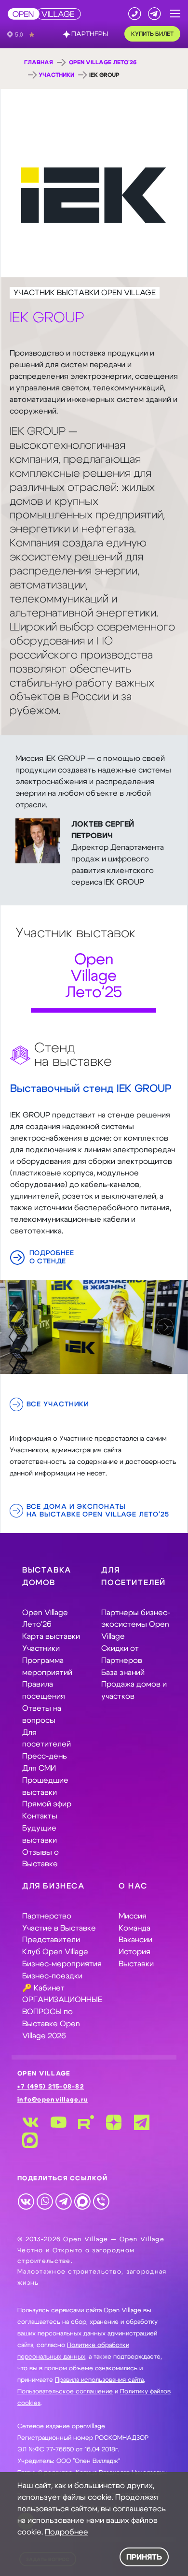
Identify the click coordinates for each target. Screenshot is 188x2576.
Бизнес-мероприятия (62, 1964)
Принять (144, 2557)
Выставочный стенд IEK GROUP (91, 1089)
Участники (56, 75)
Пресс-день (45, 1756)
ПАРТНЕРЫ (90, 34)
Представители (51, 1940)
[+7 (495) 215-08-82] (135, 14)
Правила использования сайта (99, 2380)
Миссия (133, 1916)
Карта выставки (51, 1636)
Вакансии (135, 1940)
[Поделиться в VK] (26, 2201)
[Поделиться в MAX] (82, 2201)
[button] (175, 14)
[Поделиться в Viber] (101, 2201)
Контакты (40, 1816)
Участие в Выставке (59, 1928)
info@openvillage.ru (53, 2100)
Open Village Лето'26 (103, 62)
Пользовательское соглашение (65, 2392)
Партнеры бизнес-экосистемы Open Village (136, 1625)
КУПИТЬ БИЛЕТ (152, 34)
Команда (134, 1928)
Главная (39, 62)
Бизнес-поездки (52, 1976)
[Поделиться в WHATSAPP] (45, 2201)
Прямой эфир (47, 1804)
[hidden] (94, 1327)
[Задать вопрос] (154, 14)
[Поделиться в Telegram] (63, 2201)
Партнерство (47, 1916)
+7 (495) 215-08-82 (51, 2087)
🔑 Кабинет (43, 1988)
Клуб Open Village (55, 1952)
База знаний (123, 1673)
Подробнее (67, 2532)
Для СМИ (39, 1768)
